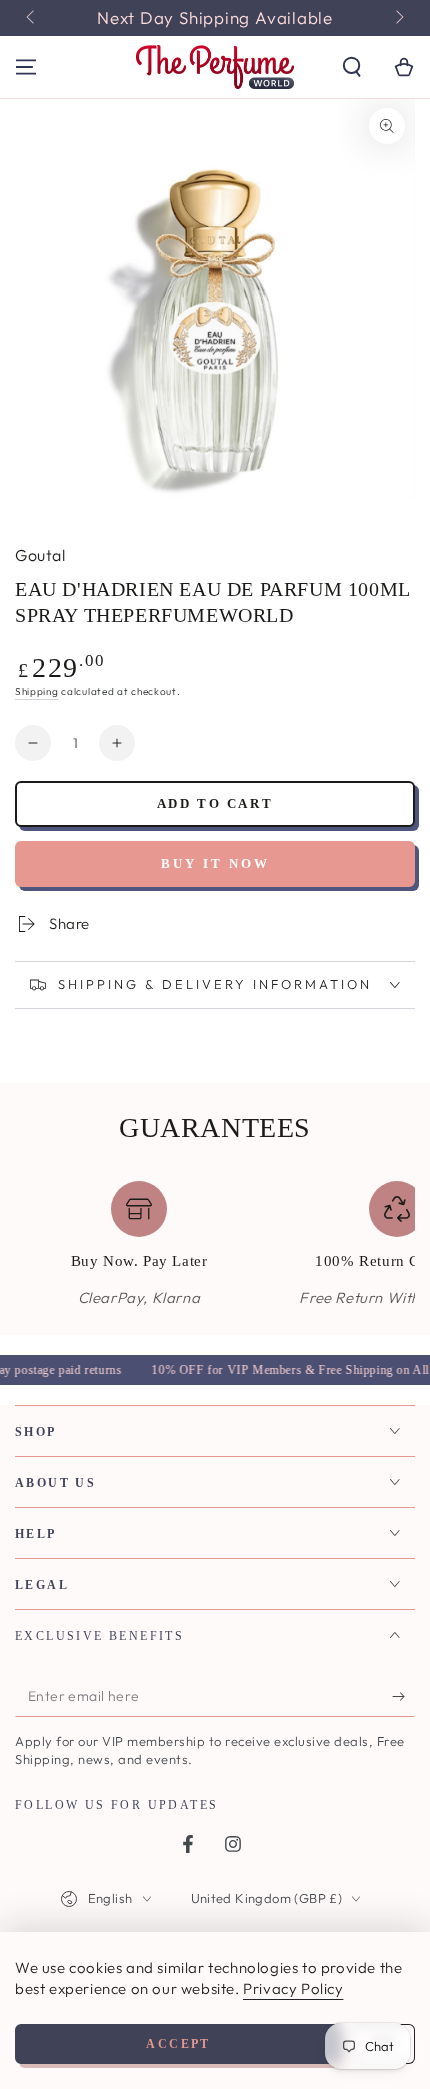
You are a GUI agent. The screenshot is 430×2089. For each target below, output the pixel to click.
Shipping (37, 691)
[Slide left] (32, 18)
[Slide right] (398, 18)
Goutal (40, 555)
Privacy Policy (293, 1988)
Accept (178, 2044)
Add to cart (215, 803)
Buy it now (215, 863)
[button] (352, 67)
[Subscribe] (403, 1697)
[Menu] (26, 67)
